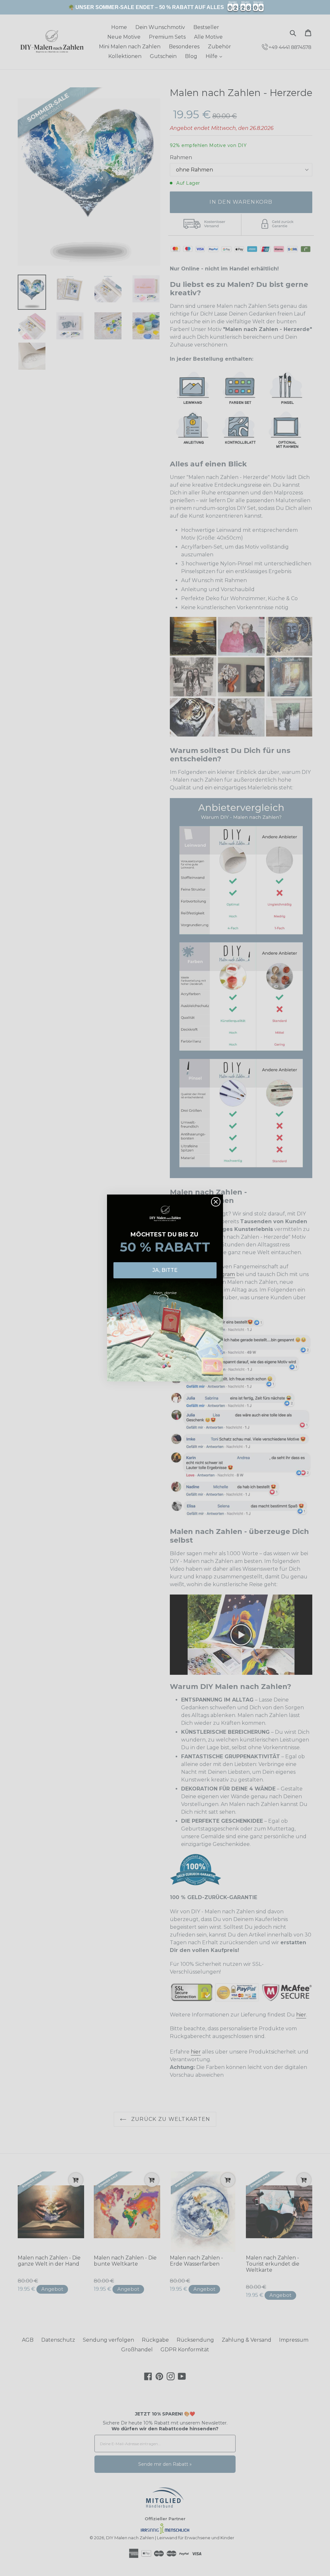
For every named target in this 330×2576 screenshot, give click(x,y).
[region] (165, 7)
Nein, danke (165, 1293)
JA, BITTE (165, 1270)
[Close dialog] (216, 1202)
